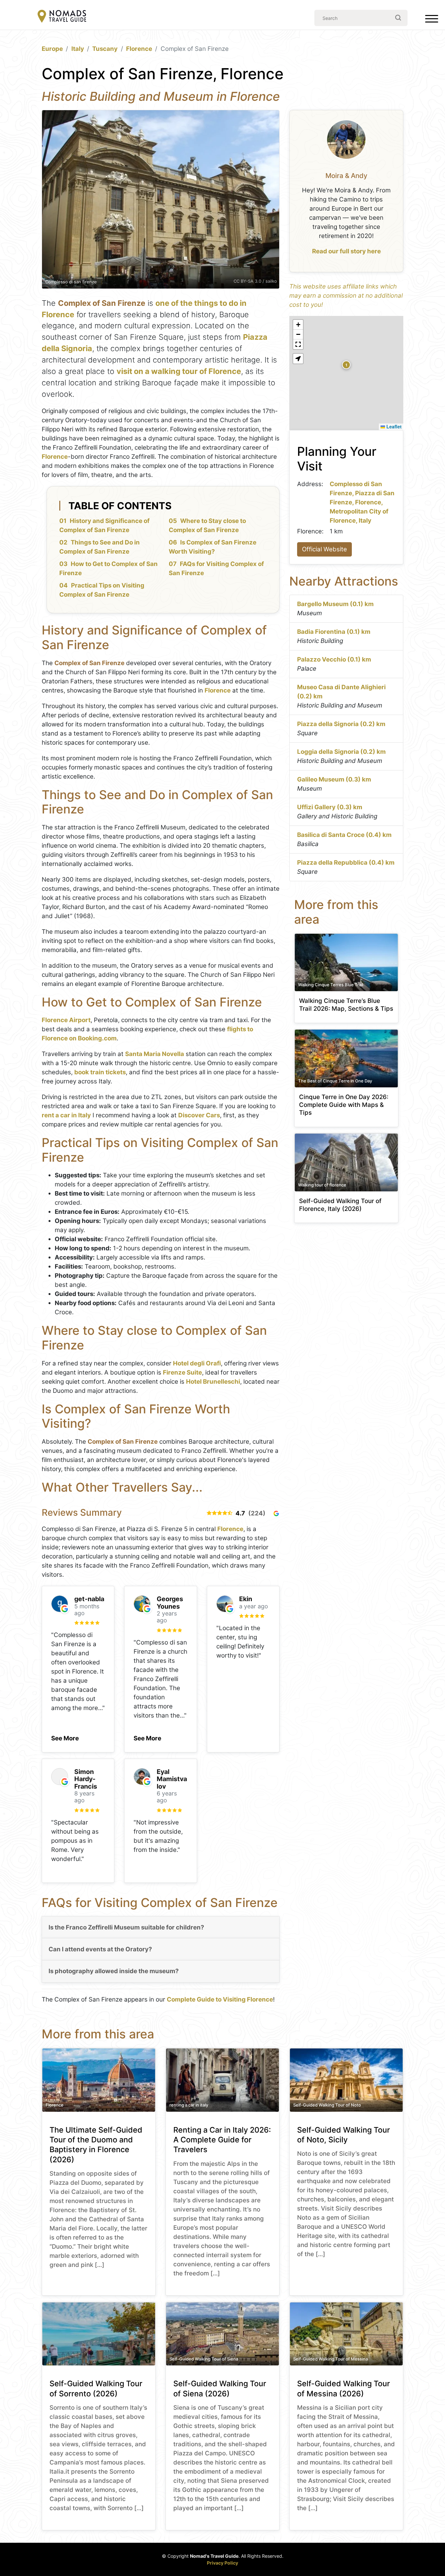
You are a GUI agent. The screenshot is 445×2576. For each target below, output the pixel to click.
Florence (139, 49)
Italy (78, 49)
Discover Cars (199, 1115)
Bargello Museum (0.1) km (335, 604)
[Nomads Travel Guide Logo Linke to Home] (62, 17)
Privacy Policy (223, 2563)
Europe (52, 49)
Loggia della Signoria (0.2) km (341, 752)
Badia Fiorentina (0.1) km (334, 632)
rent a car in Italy (66, 1115)
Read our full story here (346, 251)
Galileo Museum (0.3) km (334, 779)
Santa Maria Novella (155, 1054)
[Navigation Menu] (432, 20)
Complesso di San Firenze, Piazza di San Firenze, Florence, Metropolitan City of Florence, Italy (362, 502)
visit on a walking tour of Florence (179, 371)
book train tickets (100, 1072)
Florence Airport (66, 1020)
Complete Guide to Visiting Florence (220, 1999)
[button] (65, 1736)
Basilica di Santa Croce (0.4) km (344, 835)
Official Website (324, 549)
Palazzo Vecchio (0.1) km (334, 659)
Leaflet (393, 426)
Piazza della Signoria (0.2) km (341, 724)
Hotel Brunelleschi (213, 1382)
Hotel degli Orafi (197, 1363)
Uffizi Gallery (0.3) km (330, 807)
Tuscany (105, 49)
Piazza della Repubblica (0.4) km (346, 863)
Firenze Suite (182, 1372)
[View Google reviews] (276, 1513)
